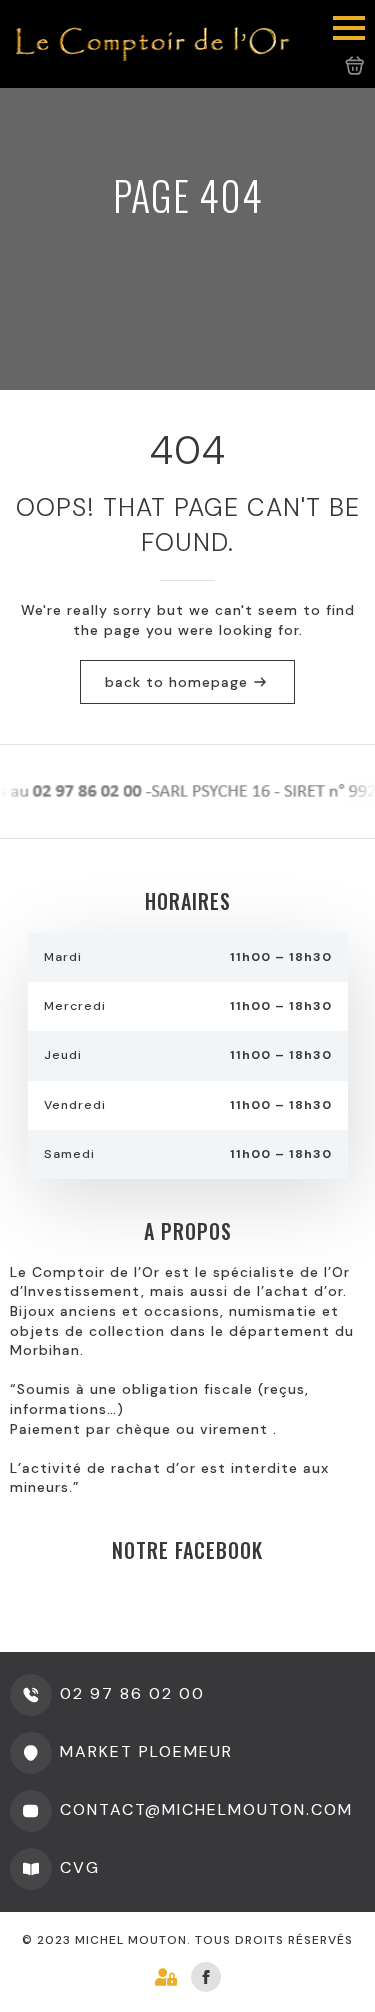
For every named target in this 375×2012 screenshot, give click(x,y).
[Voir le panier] (355, 66)
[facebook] (206, 1977)
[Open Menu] (349, 28)
